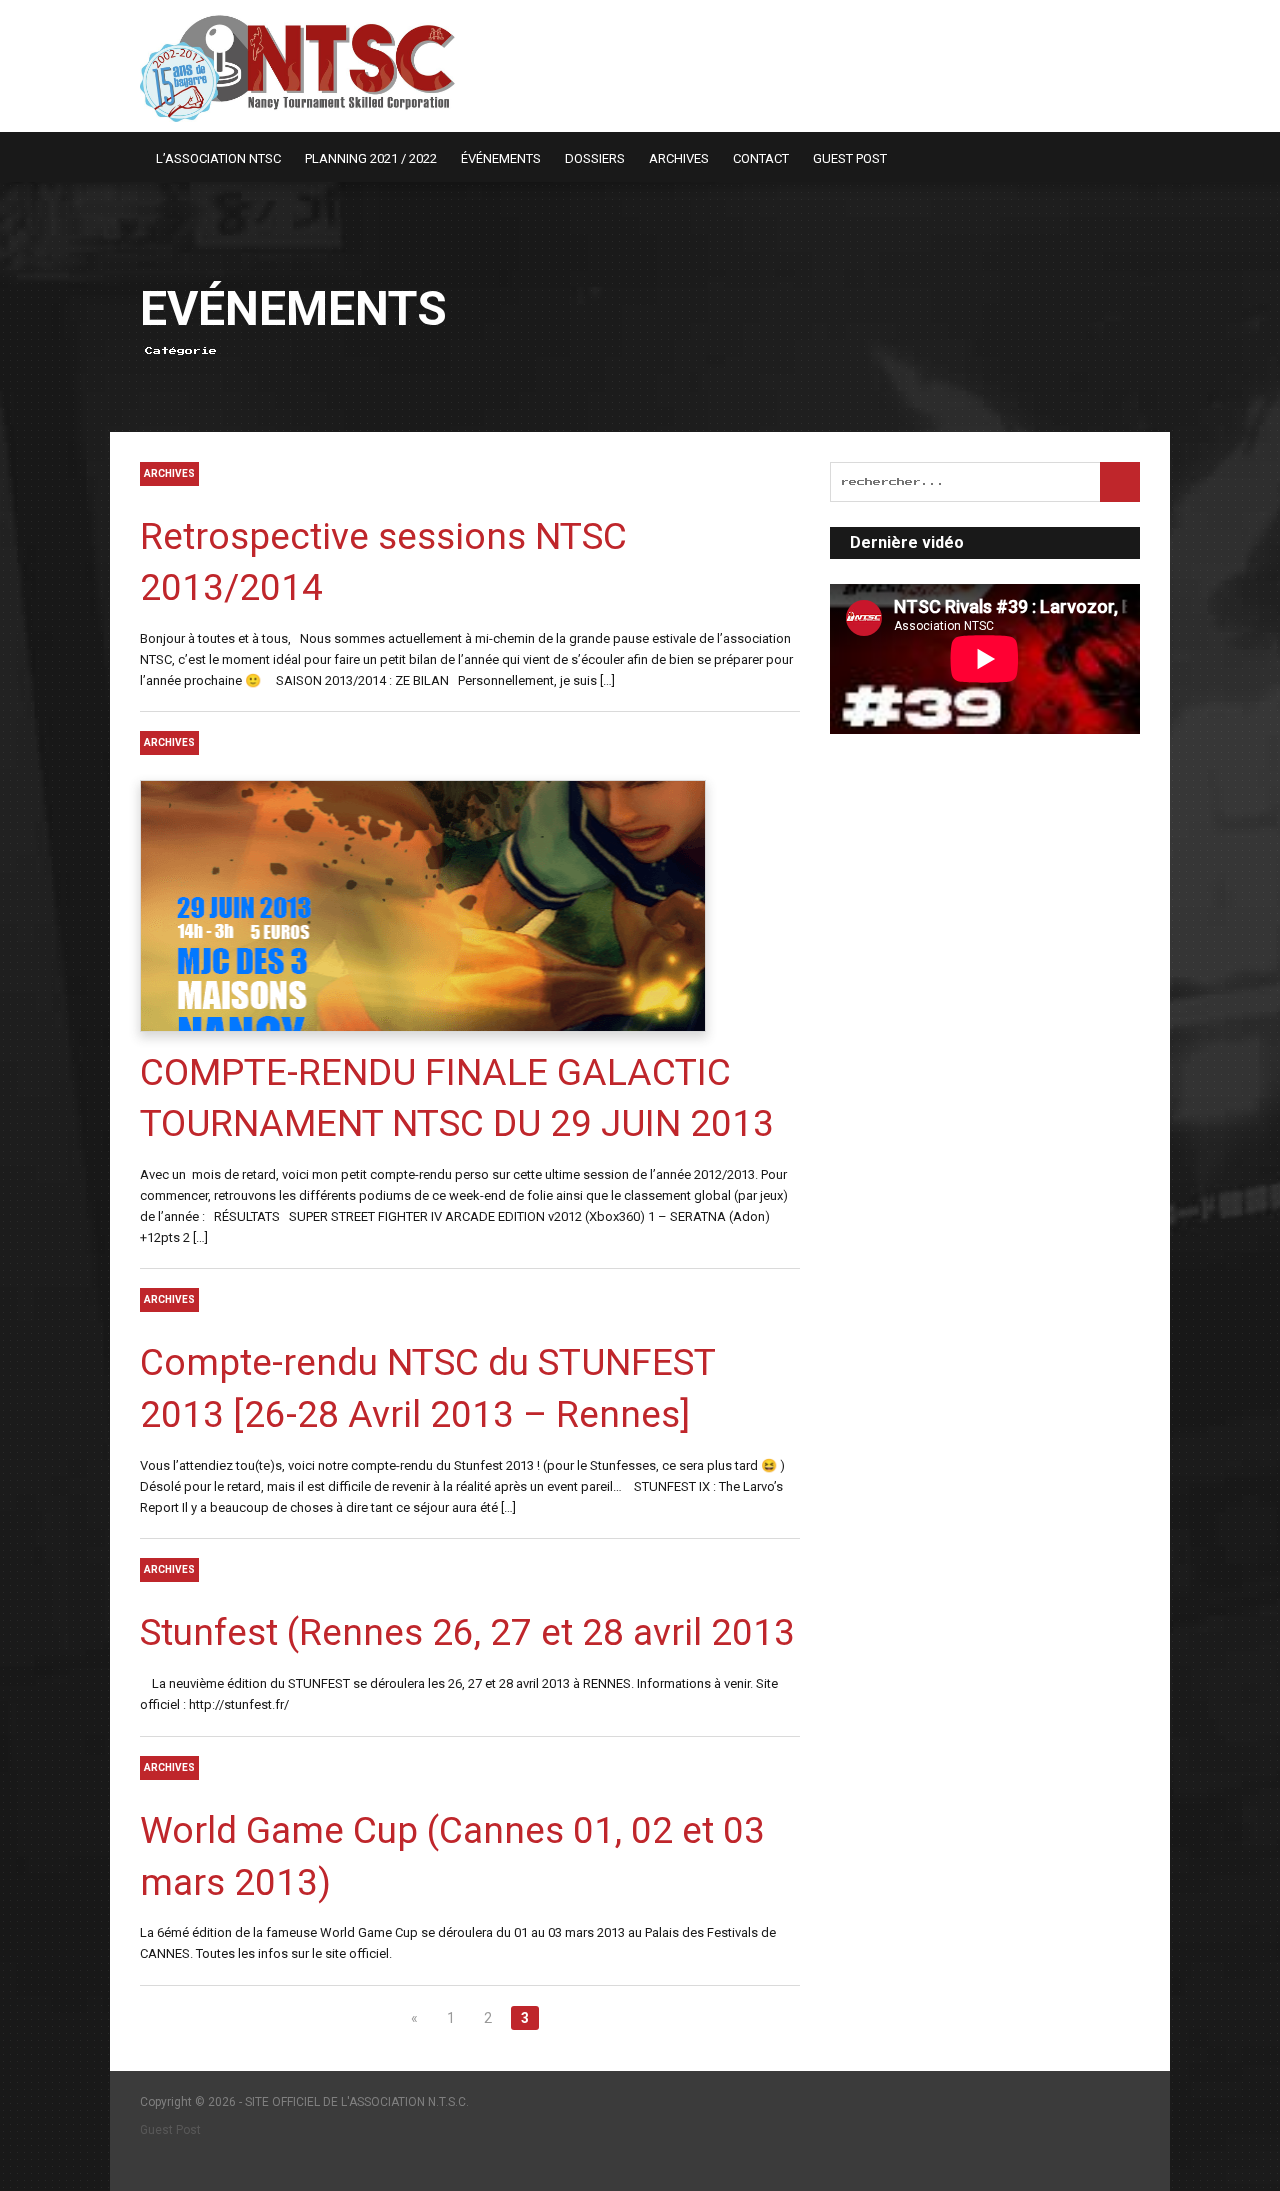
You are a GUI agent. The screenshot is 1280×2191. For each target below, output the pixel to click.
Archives (679, 158)
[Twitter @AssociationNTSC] (1133, 157)
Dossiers (595, 158)
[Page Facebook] (1107, 157)
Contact (761, 158)
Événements (501, 158)
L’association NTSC (218, 158)
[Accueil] (131, 157)
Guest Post (850, 158)
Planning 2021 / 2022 (371, 158)
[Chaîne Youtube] (1159, 157)
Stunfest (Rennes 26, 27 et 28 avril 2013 (467, 1632)
